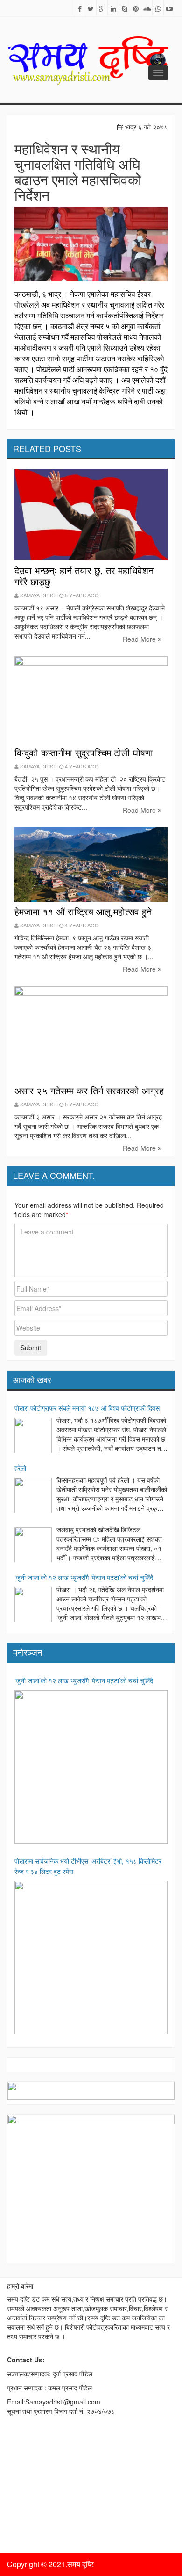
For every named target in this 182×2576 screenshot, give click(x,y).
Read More (140, 639)
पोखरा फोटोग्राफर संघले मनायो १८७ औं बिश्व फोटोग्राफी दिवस (87, 1408)
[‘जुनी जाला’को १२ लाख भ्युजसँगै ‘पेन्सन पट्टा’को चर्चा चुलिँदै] (33, 1606)
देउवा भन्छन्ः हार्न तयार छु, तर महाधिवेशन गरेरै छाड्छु (84, 576)
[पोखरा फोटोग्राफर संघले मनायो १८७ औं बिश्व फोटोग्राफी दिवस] (33, 1436)
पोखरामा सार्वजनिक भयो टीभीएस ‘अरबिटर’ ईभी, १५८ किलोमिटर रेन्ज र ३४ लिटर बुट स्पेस (88, 1866)
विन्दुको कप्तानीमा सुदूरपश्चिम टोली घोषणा (84, 752)
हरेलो (20, 1468)
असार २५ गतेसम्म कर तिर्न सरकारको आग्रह (89, 1090)
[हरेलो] (33, 1496)
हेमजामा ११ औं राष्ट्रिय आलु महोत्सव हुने (83, 911)
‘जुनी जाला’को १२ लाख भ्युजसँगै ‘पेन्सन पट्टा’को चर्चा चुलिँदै (84, 1577)
